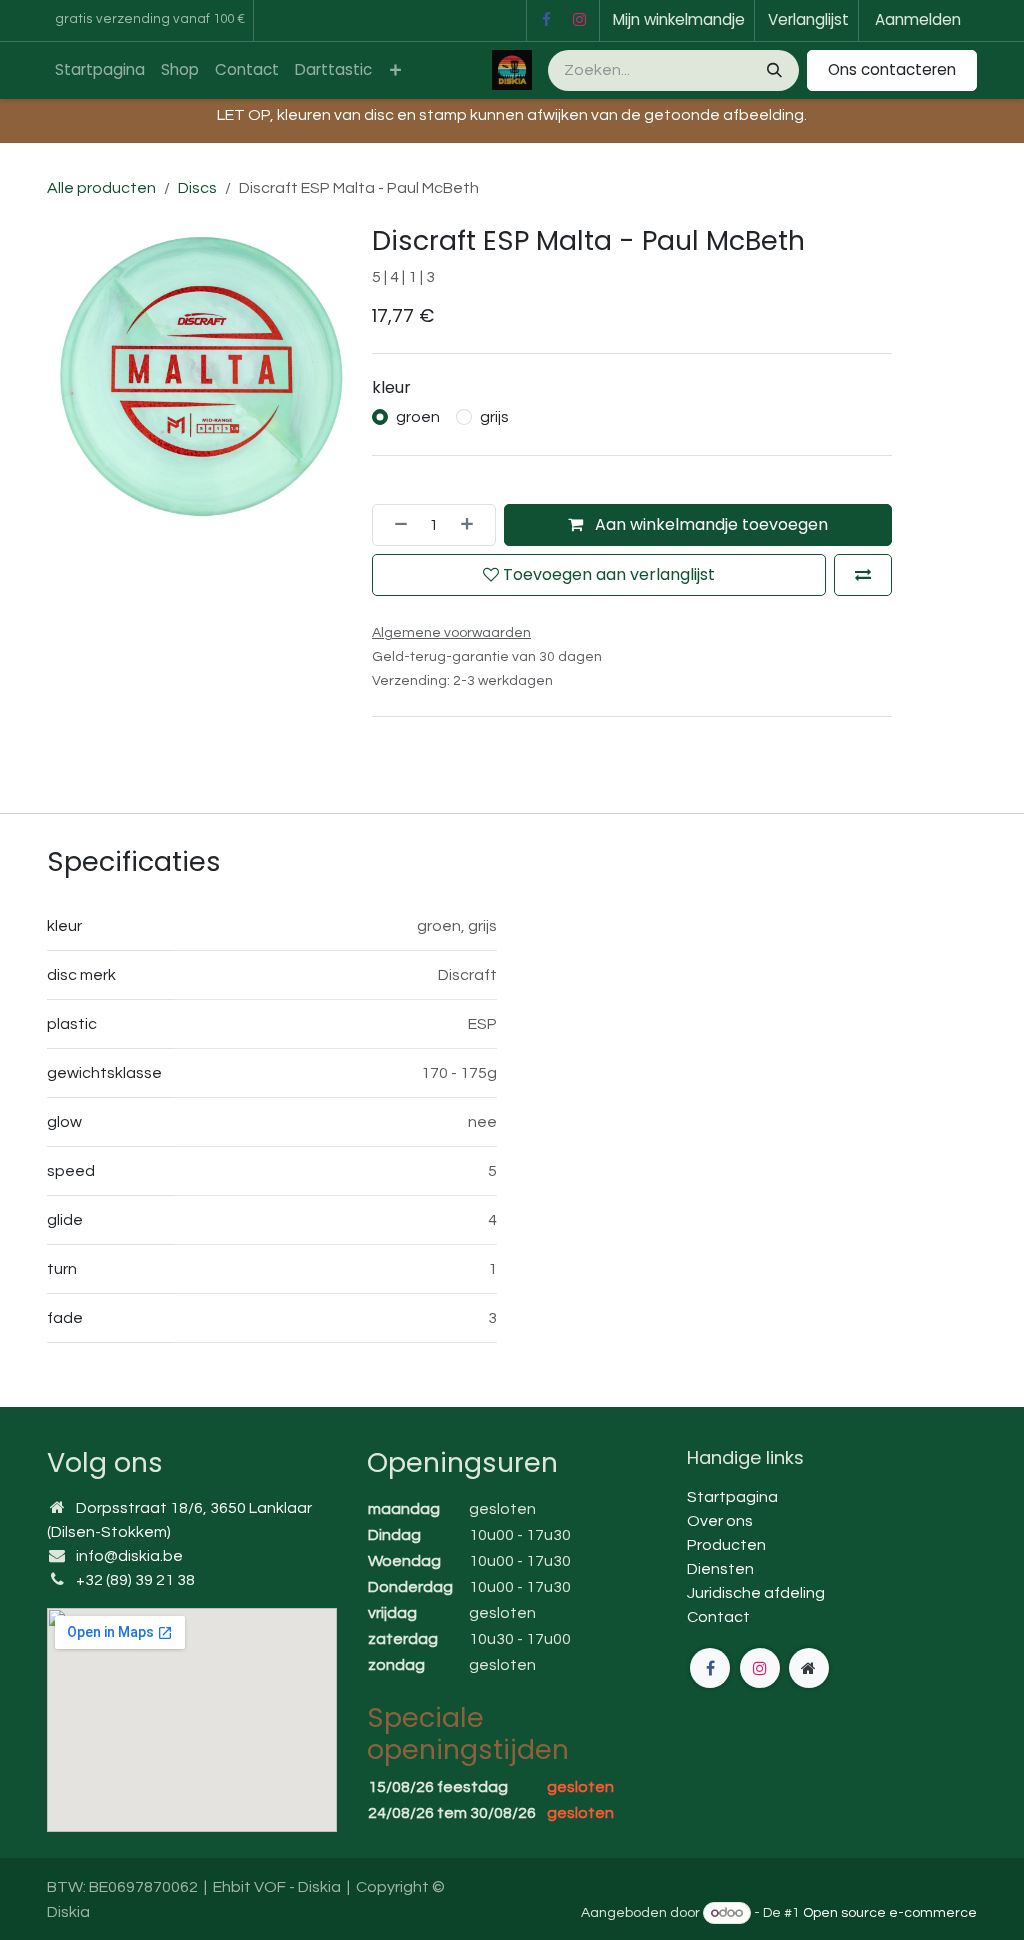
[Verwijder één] (395, 525)
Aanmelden (918, 19)
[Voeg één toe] (473, 525)
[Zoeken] (772, 70)
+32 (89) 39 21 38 (135, 1580)
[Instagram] (580, 20)
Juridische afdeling (756, 1593)
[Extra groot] (809, 1668)
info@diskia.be (129, 1556)
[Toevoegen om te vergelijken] (863, 575)
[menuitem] (100, 70)
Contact (718, 1617)
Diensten (720, 1569)
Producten (726, 1545)
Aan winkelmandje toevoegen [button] (709, 524)
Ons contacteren (892, 69)
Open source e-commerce (890, 1913)
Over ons (720, 1521)
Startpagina (732, 1497)
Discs (197, 188)
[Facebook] (546, 20)
